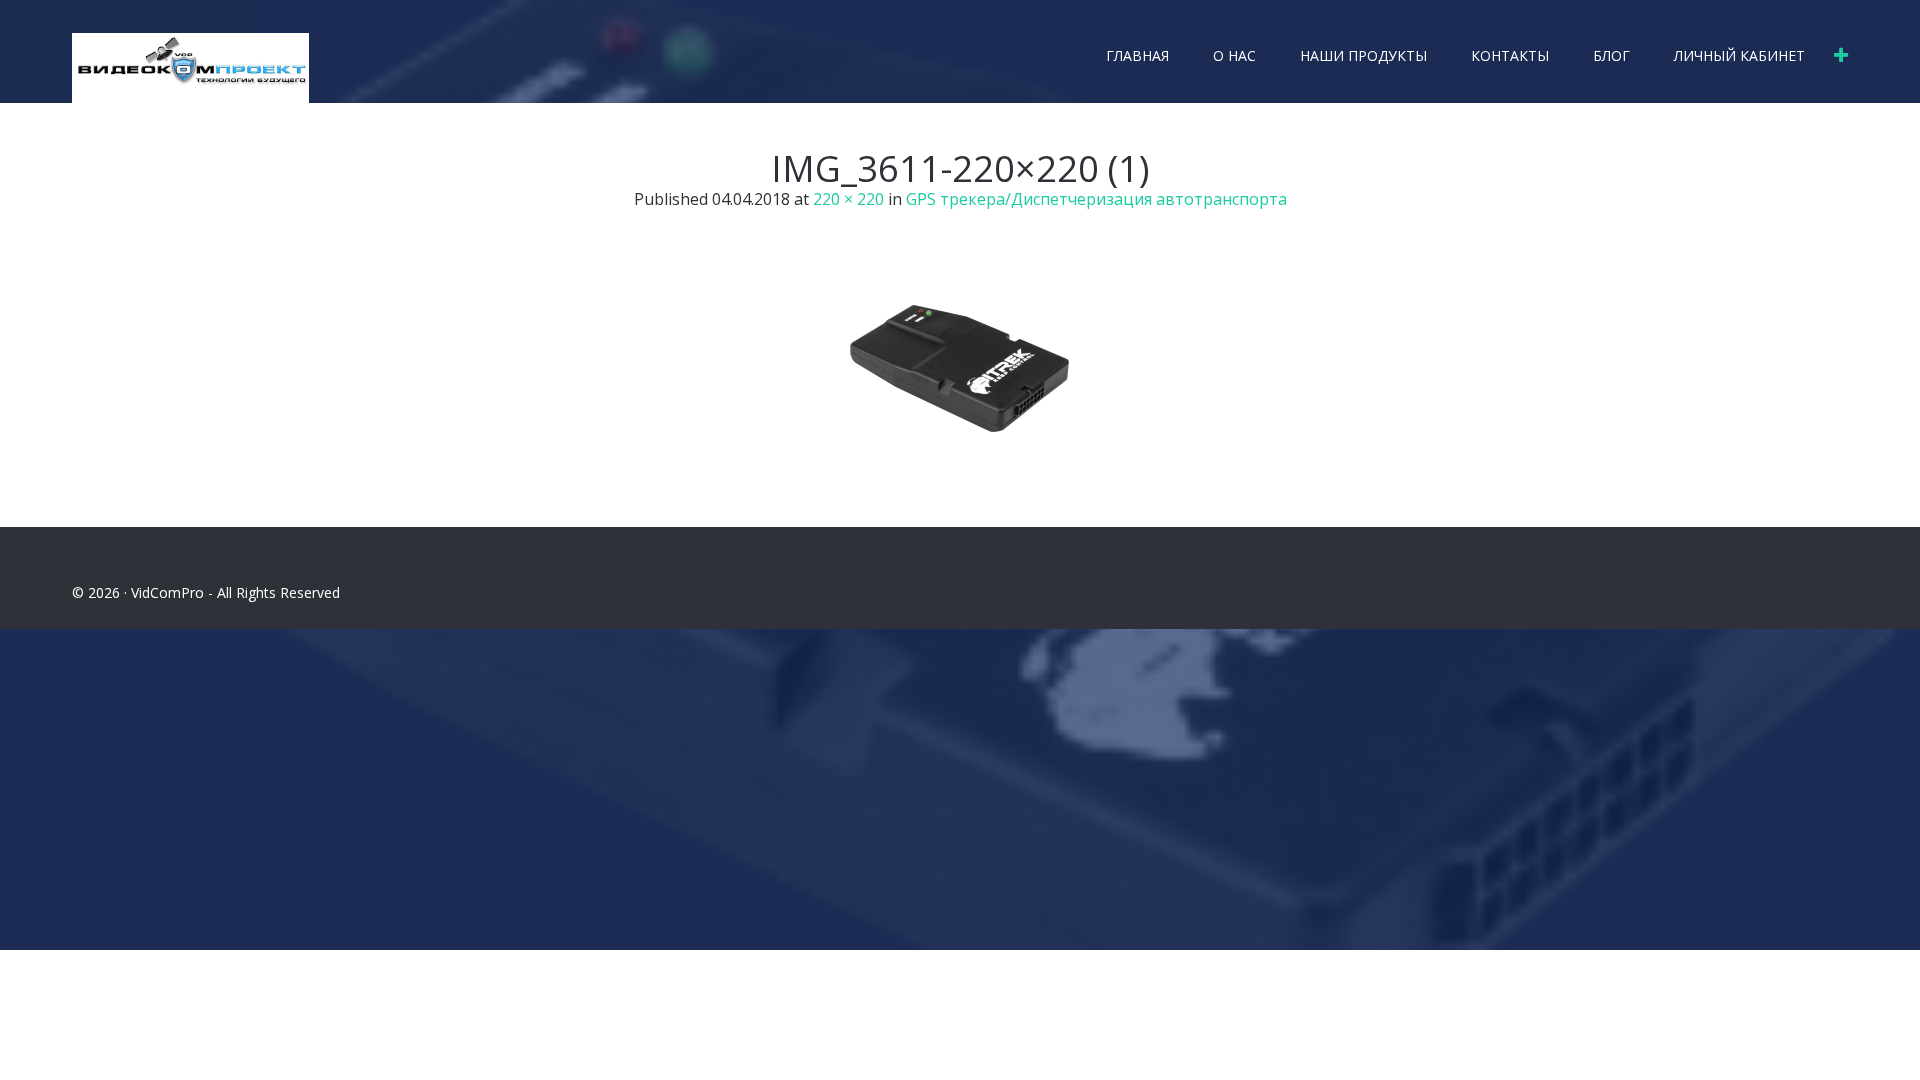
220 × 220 (848, 199)
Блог (1611, 55)
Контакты (1510, 55)
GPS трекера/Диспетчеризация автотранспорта (1096, 199)
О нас (1234, 55)
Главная (1137, 55)
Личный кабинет (1739, 55)
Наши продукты (1363, 55)
